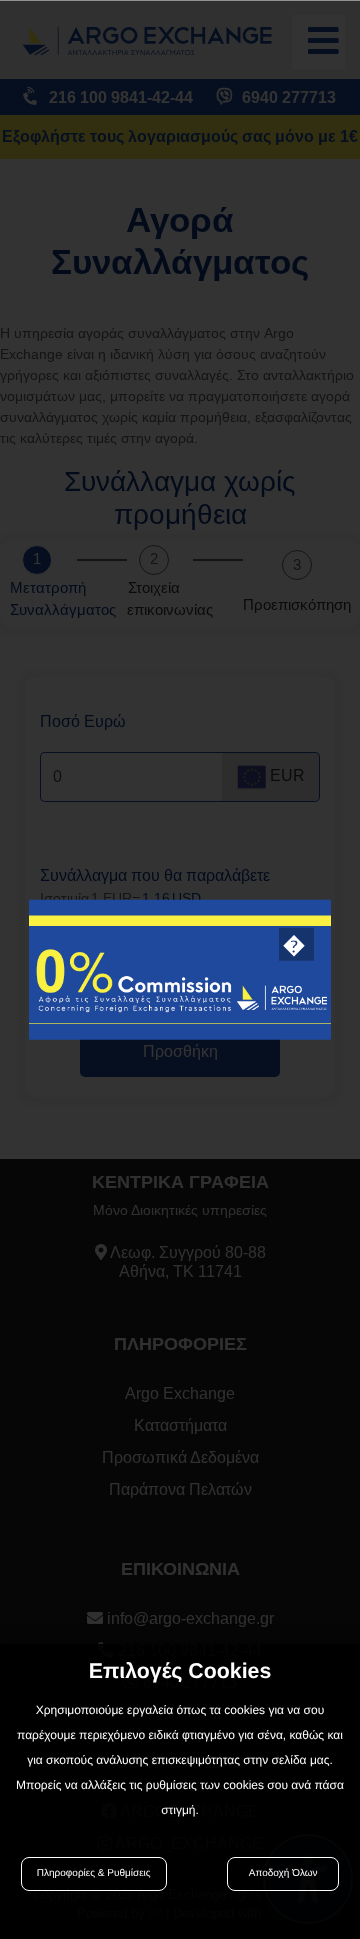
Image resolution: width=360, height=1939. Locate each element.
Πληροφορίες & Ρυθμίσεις (94, 1873)
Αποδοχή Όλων (283, 1873)
